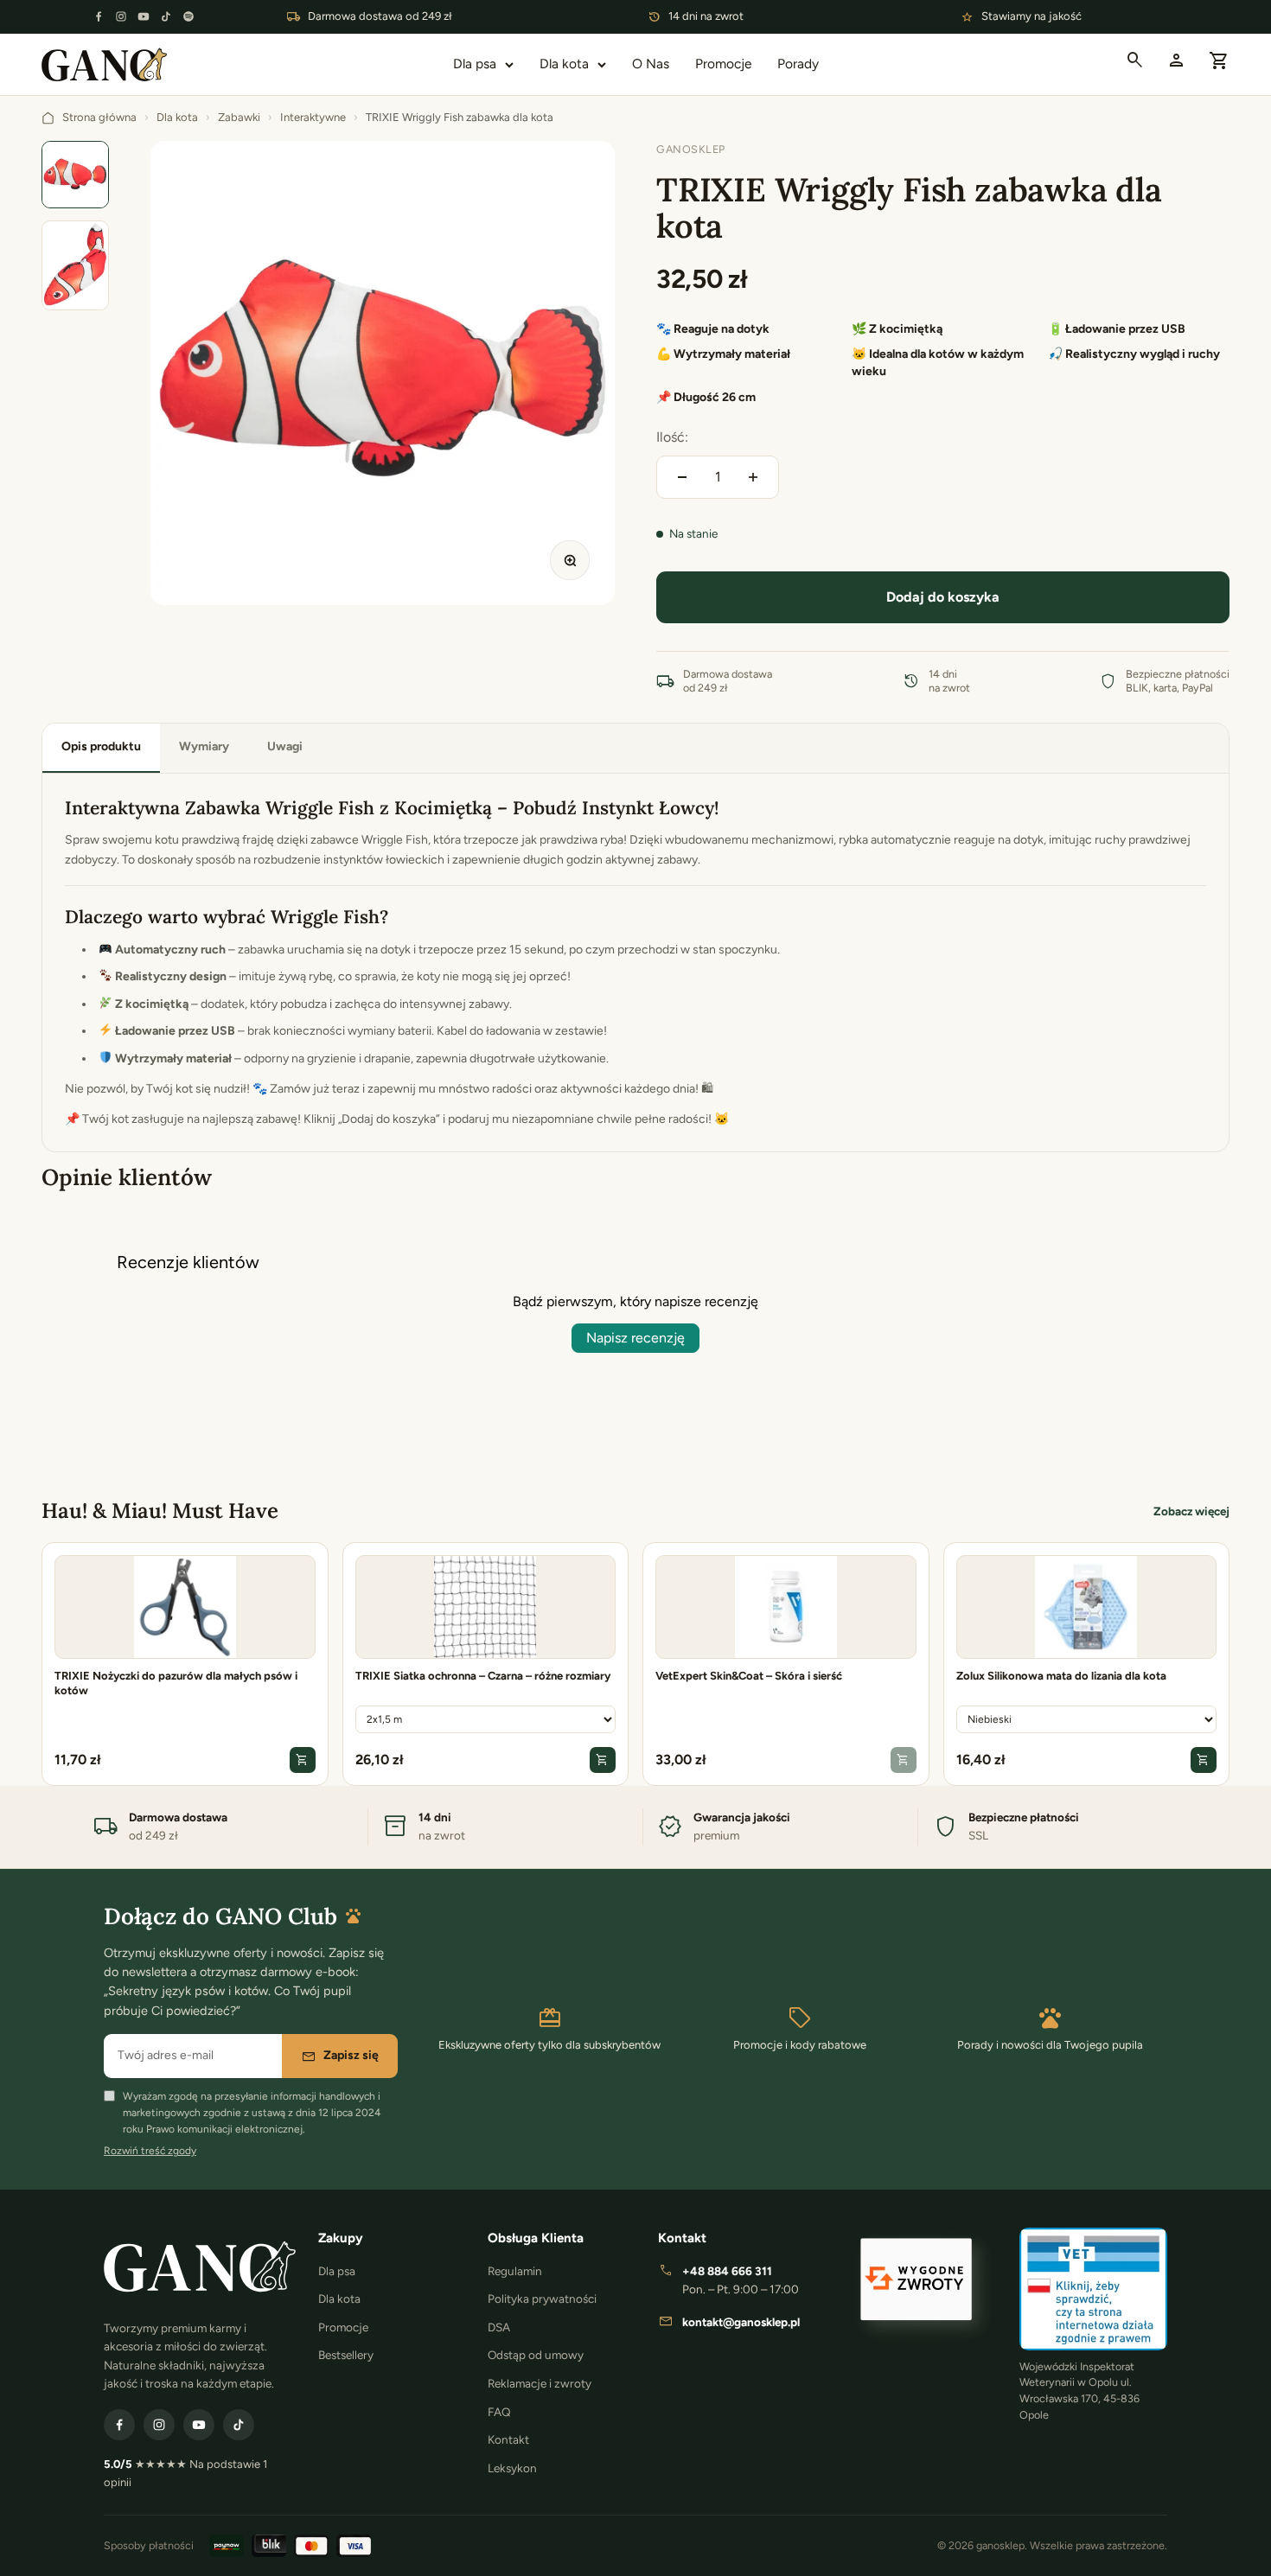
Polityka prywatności (542, 2299)
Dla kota (564, 64)
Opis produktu (101, 746)
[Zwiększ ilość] (753, 477)
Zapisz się (340, 2056)
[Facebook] (99, 16)
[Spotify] (188, 16)
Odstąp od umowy (536, 2355)
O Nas (651, 64)
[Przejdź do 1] (75, 175)
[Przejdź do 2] (75, 265)
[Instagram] (121, 16)
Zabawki (239, 117)
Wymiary (204, 746)
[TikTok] (166, 16)
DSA (499, 2327)
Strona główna (99, 117)
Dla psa (475, 64)
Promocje (723, 64)
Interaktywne (313, 117)
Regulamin (515, 2271)
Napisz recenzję (635, 1338)
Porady (798, 64)
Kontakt (508, 2439)
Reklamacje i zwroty (540, 2383)
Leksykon (512, 2468)
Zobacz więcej (1191, 1511)
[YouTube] (144, 16)
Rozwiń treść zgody (150, 2151)
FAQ (499, 2412)
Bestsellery (346, 2355)
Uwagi (285, 746)
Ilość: (672, 437)
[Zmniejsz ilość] (682, 477)
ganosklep (691, 149)
